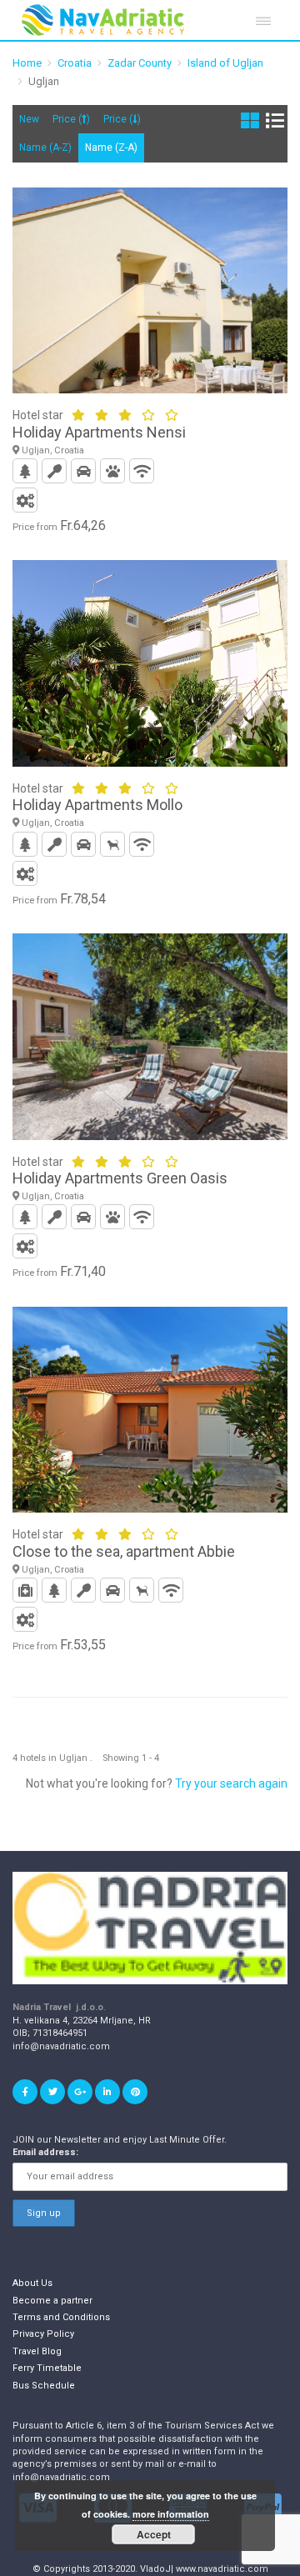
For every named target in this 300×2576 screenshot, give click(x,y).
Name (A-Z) (45, 148)
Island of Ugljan (225, 63)
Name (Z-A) (111, 148)
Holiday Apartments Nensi (99, 432)
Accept (154, 2534)
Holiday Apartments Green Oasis (120, 1178)
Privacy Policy (43, 2334)
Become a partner (52, 2301)
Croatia (75, 63)
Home (27, 63)
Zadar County (140, 63)
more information (171, 2514)
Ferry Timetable (47, 2368)
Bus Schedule (44, 2386)
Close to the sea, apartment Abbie (124, 1551)
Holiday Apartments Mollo (97, 805)
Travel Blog (37, 2351)
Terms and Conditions (61, 2317)
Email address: (45, 2152)
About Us (32, 2283)
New (29, 119)
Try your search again (231, 1783)
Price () (71, 119)
